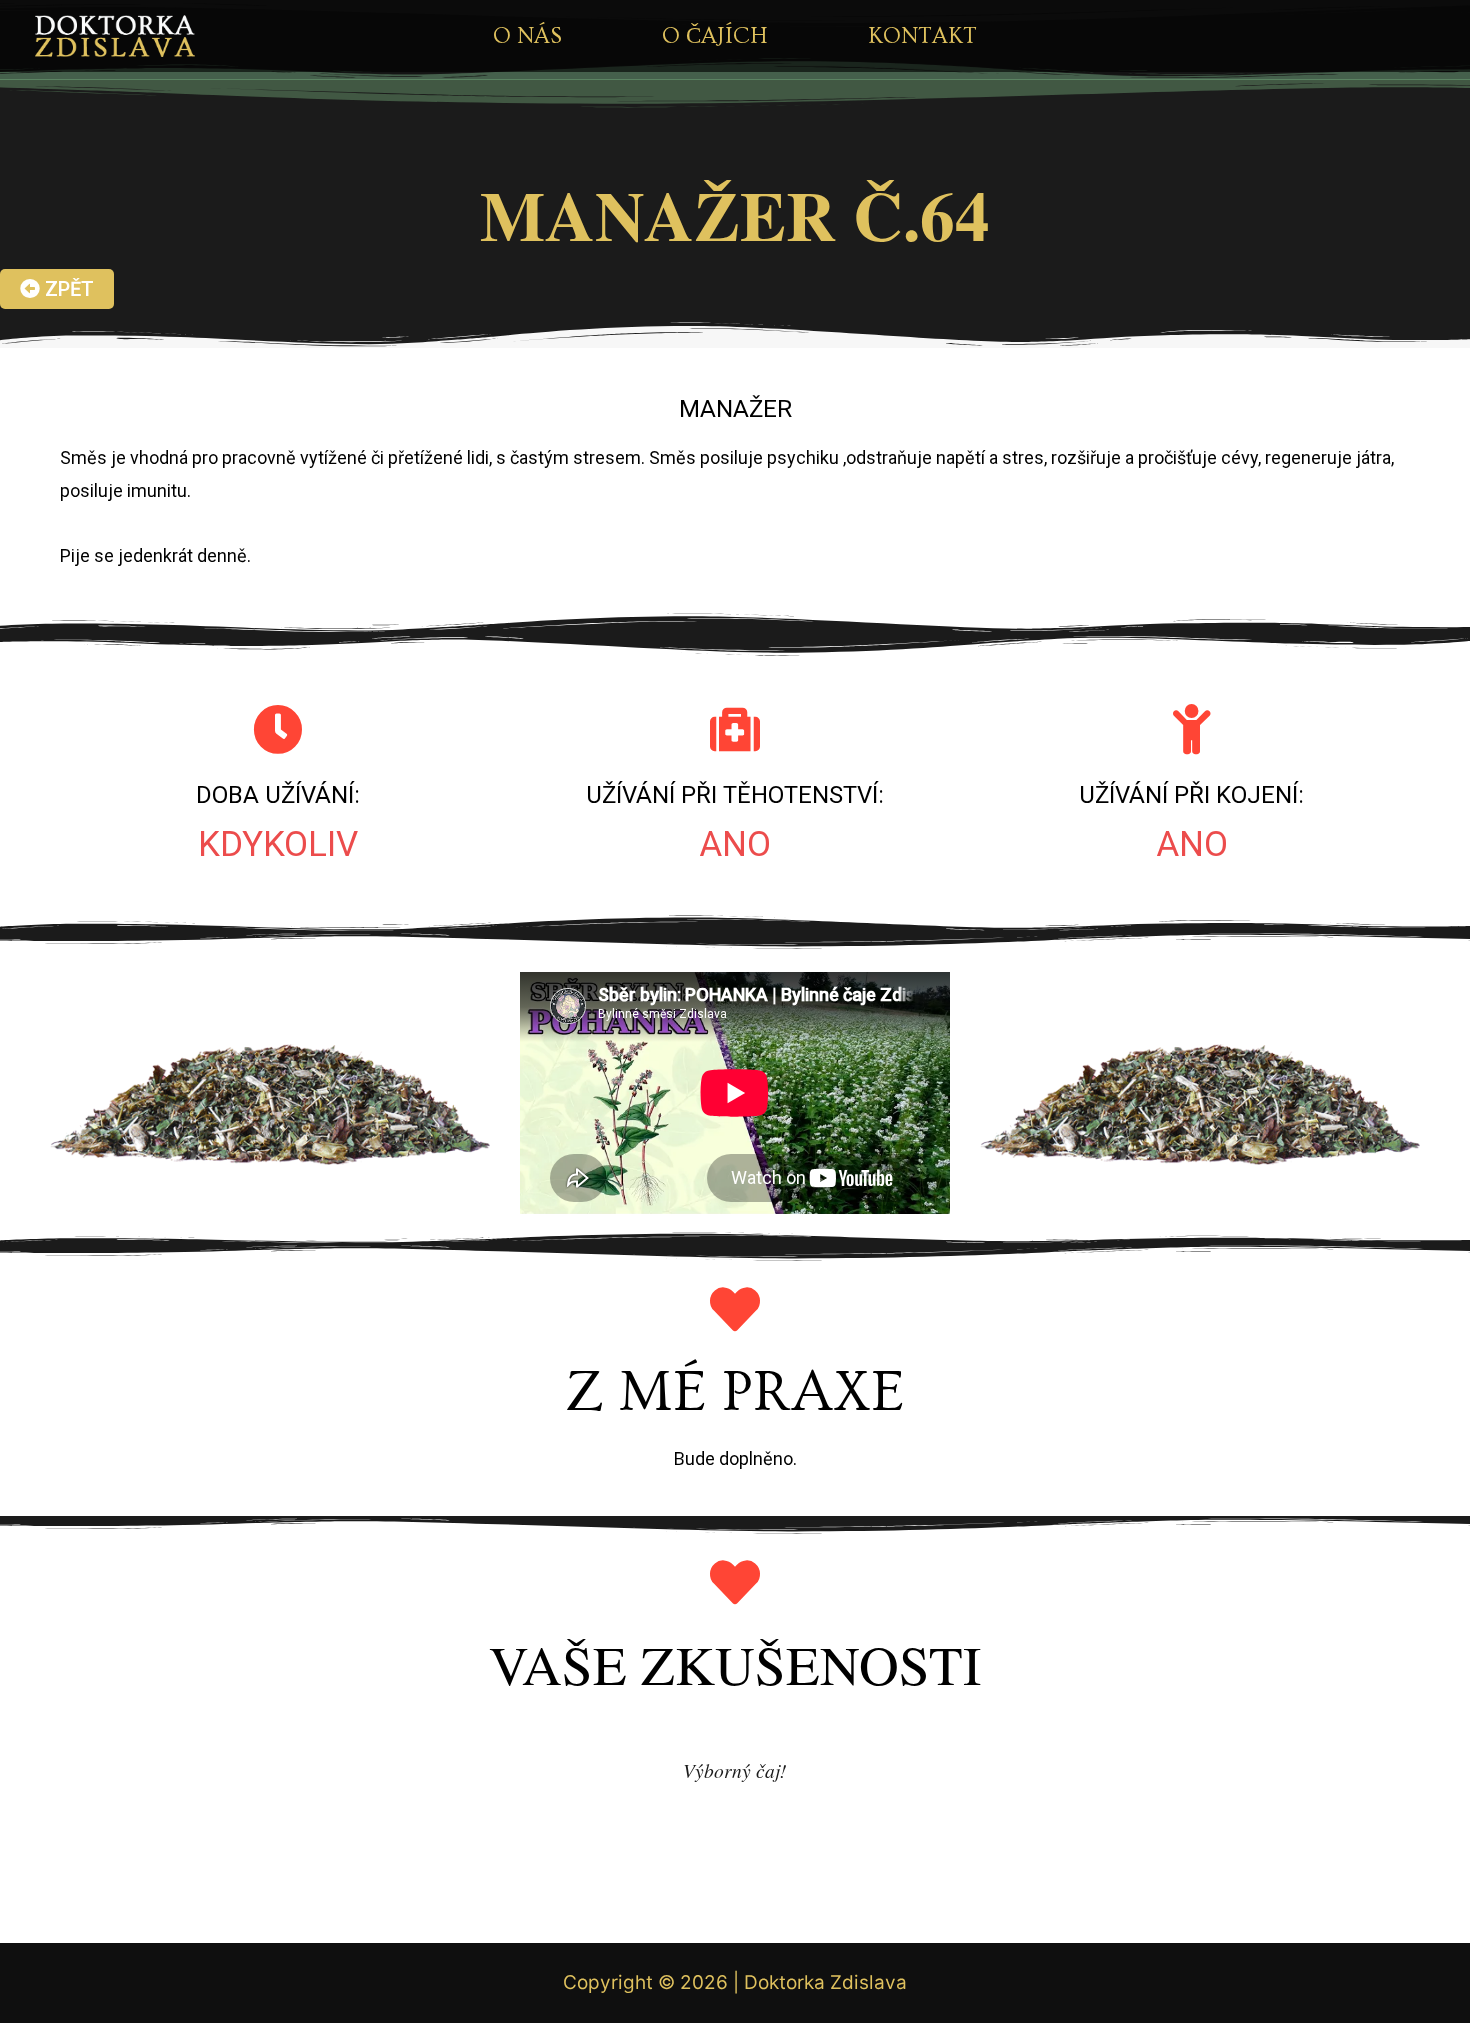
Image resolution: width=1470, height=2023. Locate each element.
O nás (527, 36)
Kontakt (922, 36)
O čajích (715, 36)
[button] (57, 289)
